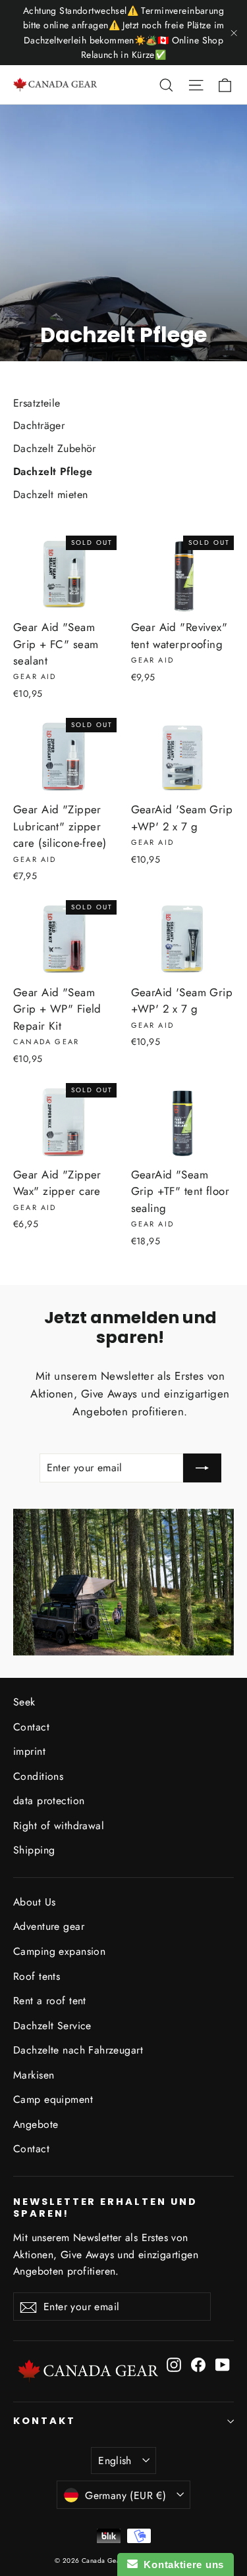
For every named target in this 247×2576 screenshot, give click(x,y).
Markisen (34, 2075)
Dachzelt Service (52, 2026)
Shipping (34, 1850)
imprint (29, 1751)
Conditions (38, 1776)
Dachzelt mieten (50, 494)
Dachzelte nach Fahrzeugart (78, 2050)
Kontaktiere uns (181, 2564)
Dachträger (39, 425)
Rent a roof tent (50, 2001)
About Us (34, 1902)
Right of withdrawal (59, 1826)
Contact (31, 1727)
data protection (49, 1801)
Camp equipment (53, 2099)
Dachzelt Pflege (53, 471)
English (115, 2461)
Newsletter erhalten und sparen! (105, 2207)
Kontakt (44, 2421)
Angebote (36, 2124)
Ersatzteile (37, 403)
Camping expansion (59, 1951)
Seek (24, 1702)
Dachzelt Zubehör (55, 448)
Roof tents (37, 1976)
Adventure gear (49, 1926)
